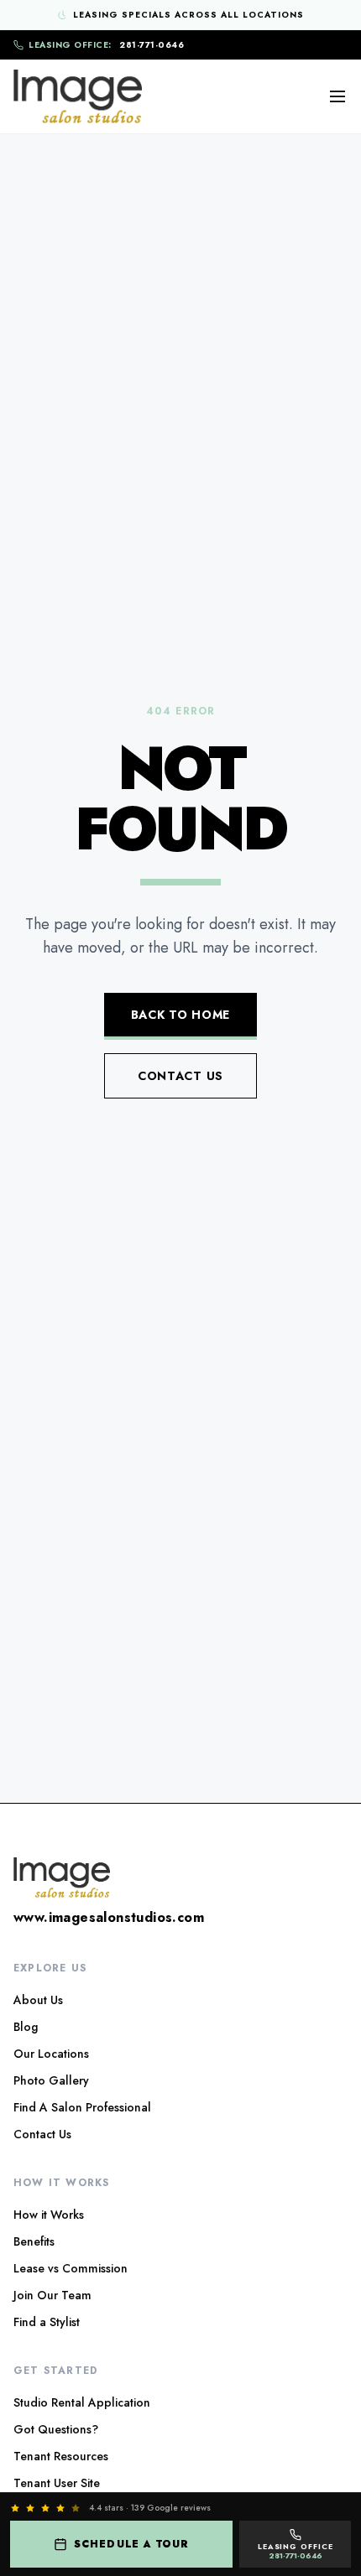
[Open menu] (337, 96)
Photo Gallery (51, 2080)
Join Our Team (52, 2295)
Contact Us (180, 1076)
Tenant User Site (57, 2483)
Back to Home (180, 1015)
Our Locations (51, 2054)
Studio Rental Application (82, 2402)
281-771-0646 (106, 45)
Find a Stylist (47, 2322)
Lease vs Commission (71, 2268)
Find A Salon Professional (82, 2107)
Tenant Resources (61, 2456)
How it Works (49, 2215)
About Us (38, 2000)
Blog (26, 2027)
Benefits (34, 2241)
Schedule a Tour (132, 2544)
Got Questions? (56, 2429)
